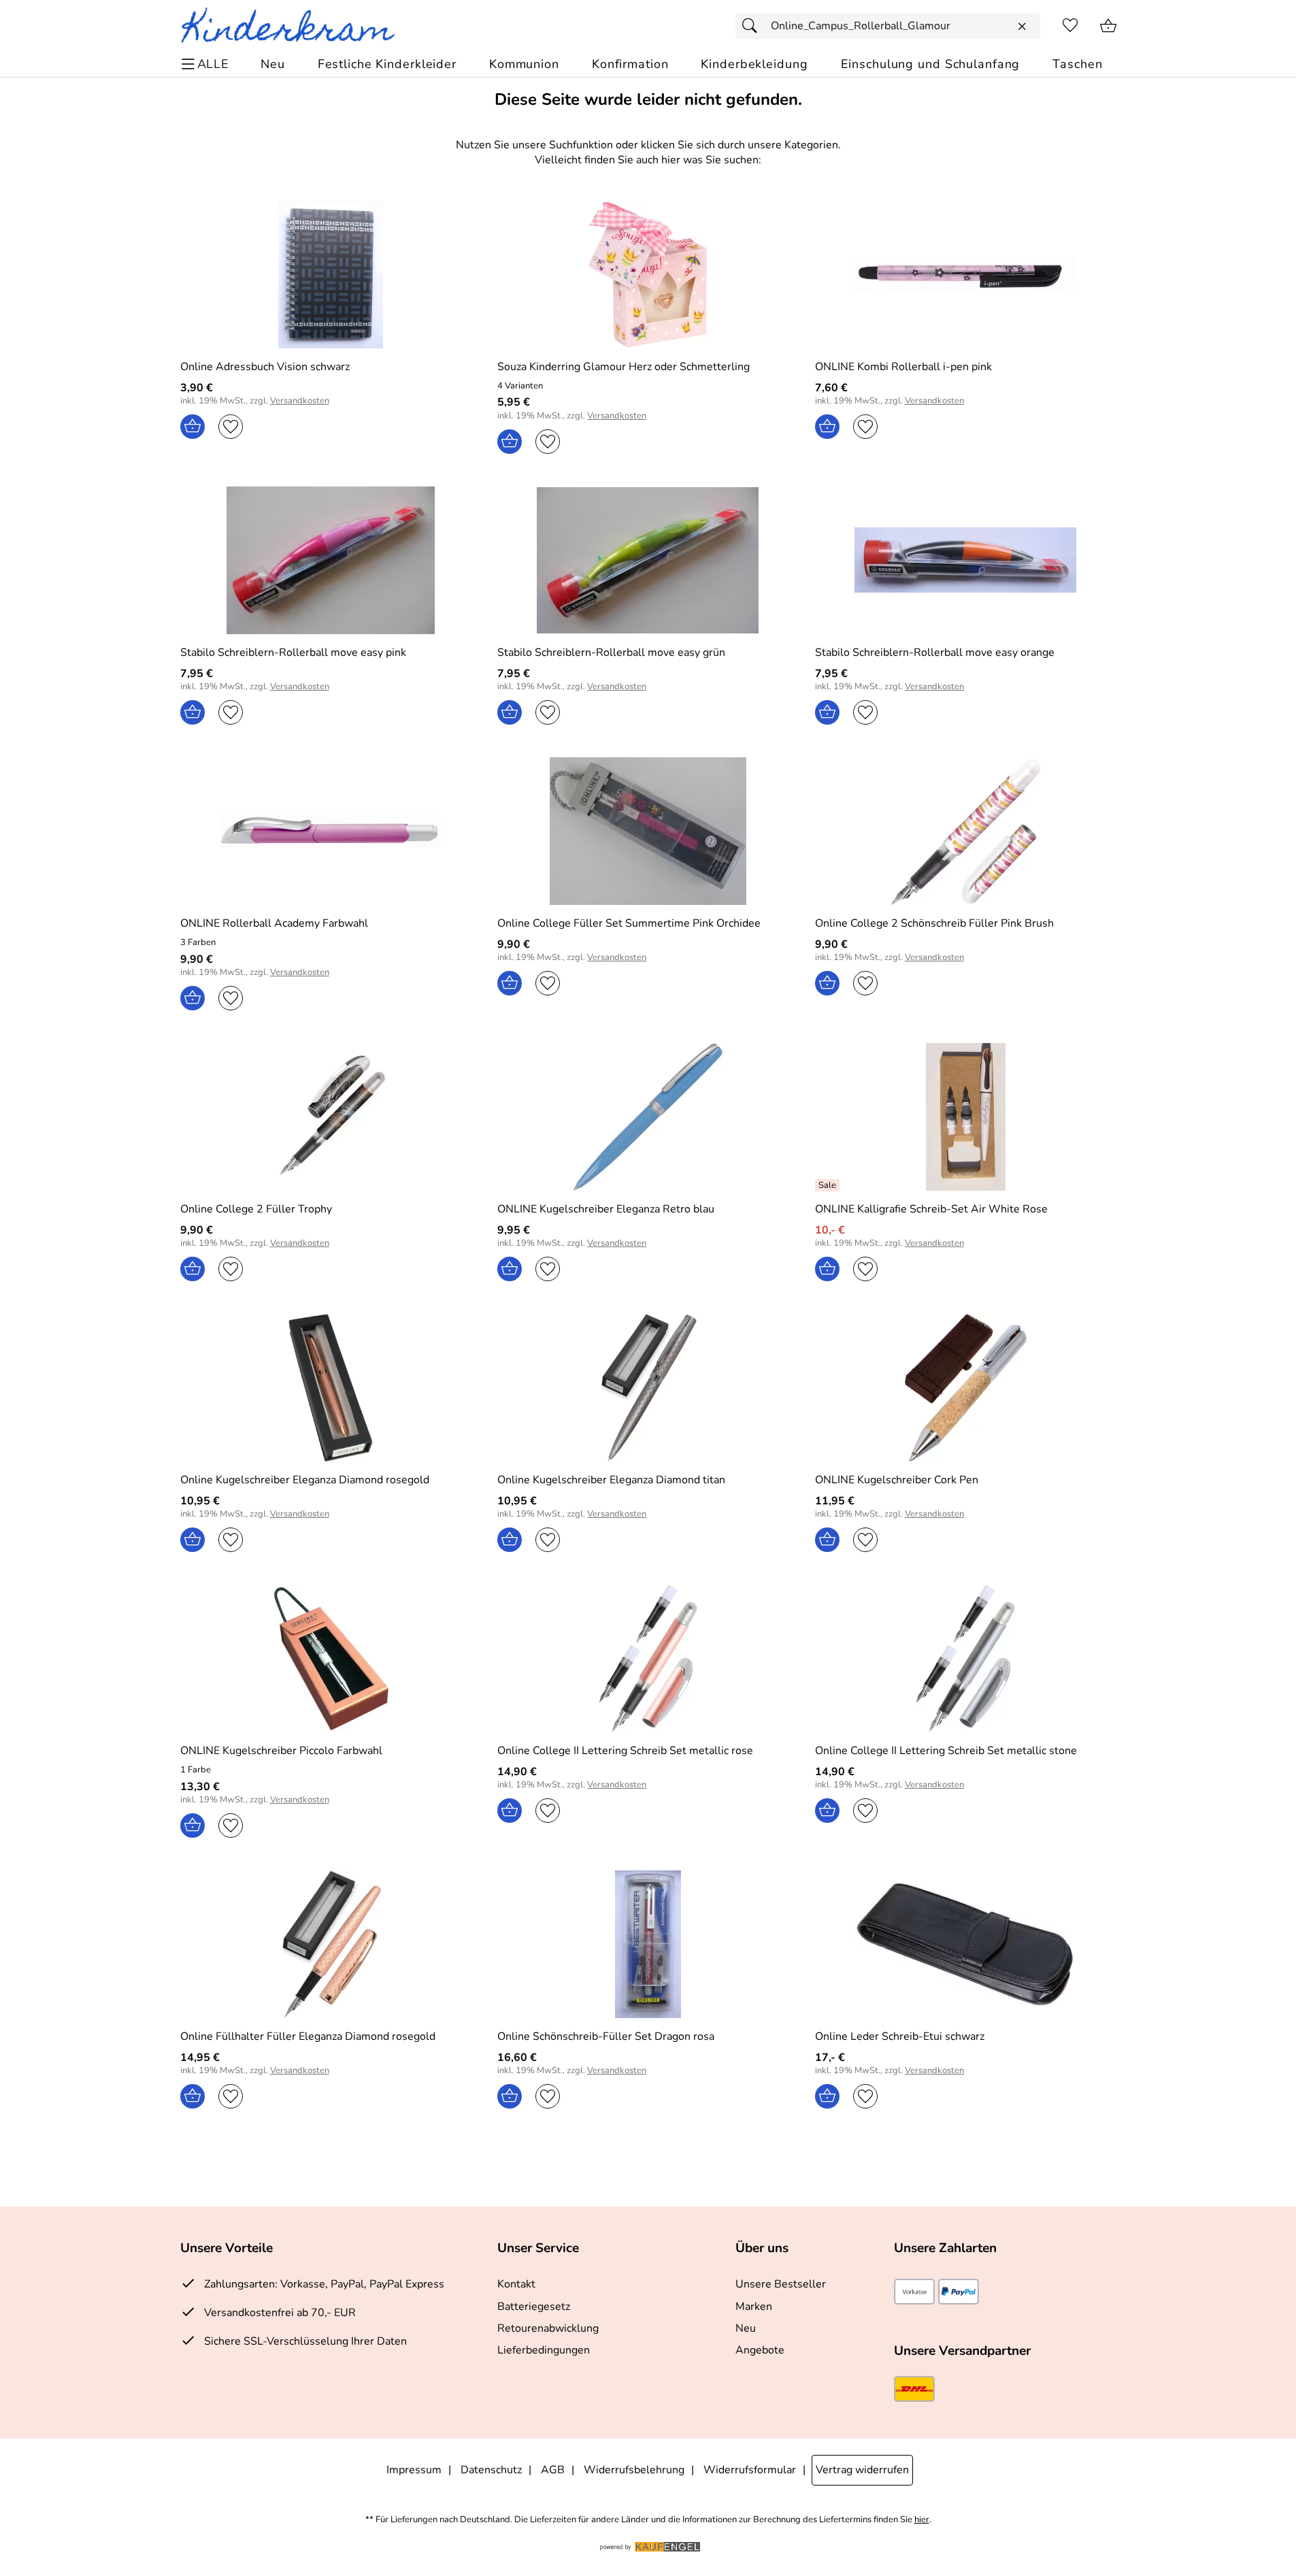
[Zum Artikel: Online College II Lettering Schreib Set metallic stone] (966, 1658)
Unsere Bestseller (781, 2284)
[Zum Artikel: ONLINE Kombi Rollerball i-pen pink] (966, 275)
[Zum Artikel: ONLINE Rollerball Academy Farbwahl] (331, 831)
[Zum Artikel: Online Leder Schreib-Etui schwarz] (966, 1944)
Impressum (414, 2470)
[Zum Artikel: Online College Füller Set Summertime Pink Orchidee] (648, 831)
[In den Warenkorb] (193, 427)
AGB (553, 2470)
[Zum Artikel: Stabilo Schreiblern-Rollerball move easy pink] (331, 560)
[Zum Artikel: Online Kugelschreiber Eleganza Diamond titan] (648, 1388)
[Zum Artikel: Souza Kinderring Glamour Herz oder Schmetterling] (648, 275)
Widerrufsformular (750, 2470)
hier (922, 2520)
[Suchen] (753, 26)
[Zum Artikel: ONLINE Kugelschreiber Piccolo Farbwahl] (331, 1658)
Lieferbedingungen (544, 2350)
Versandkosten (300, 401)
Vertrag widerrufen (862, 2470)
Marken (754, 2307)
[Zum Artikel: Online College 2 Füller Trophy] (331, 1117)
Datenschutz (491, 2470)
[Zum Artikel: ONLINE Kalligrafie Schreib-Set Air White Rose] (966, 1117)
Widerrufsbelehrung (634, 2470)
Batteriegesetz (534, 2307)
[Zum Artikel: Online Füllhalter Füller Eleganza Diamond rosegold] (331, 1944)
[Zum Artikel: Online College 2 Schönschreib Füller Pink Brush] (966, 831)
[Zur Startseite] (294, 26)
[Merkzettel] (1070, 26)
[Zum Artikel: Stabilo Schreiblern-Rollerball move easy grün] (648, 560)
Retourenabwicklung (548, 2328)
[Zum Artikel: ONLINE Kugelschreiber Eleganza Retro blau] (648, 1117)
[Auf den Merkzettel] (231, 427)
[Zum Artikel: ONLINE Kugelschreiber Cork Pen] (966, 1388)
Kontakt (516, 2284)
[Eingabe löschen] (1022, 27)
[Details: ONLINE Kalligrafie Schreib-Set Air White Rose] (829, 1185)
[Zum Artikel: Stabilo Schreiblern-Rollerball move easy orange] (966, 560)
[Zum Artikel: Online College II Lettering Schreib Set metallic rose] (648, 1658)
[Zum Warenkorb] (1108, 26)
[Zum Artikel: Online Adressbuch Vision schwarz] (331, 275)
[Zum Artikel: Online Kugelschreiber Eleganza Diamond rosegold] (331, 1388)
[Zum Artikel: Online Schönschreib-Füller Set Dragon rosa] (648, 1944)
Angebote (760, 2350)
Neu (746, 2328)
